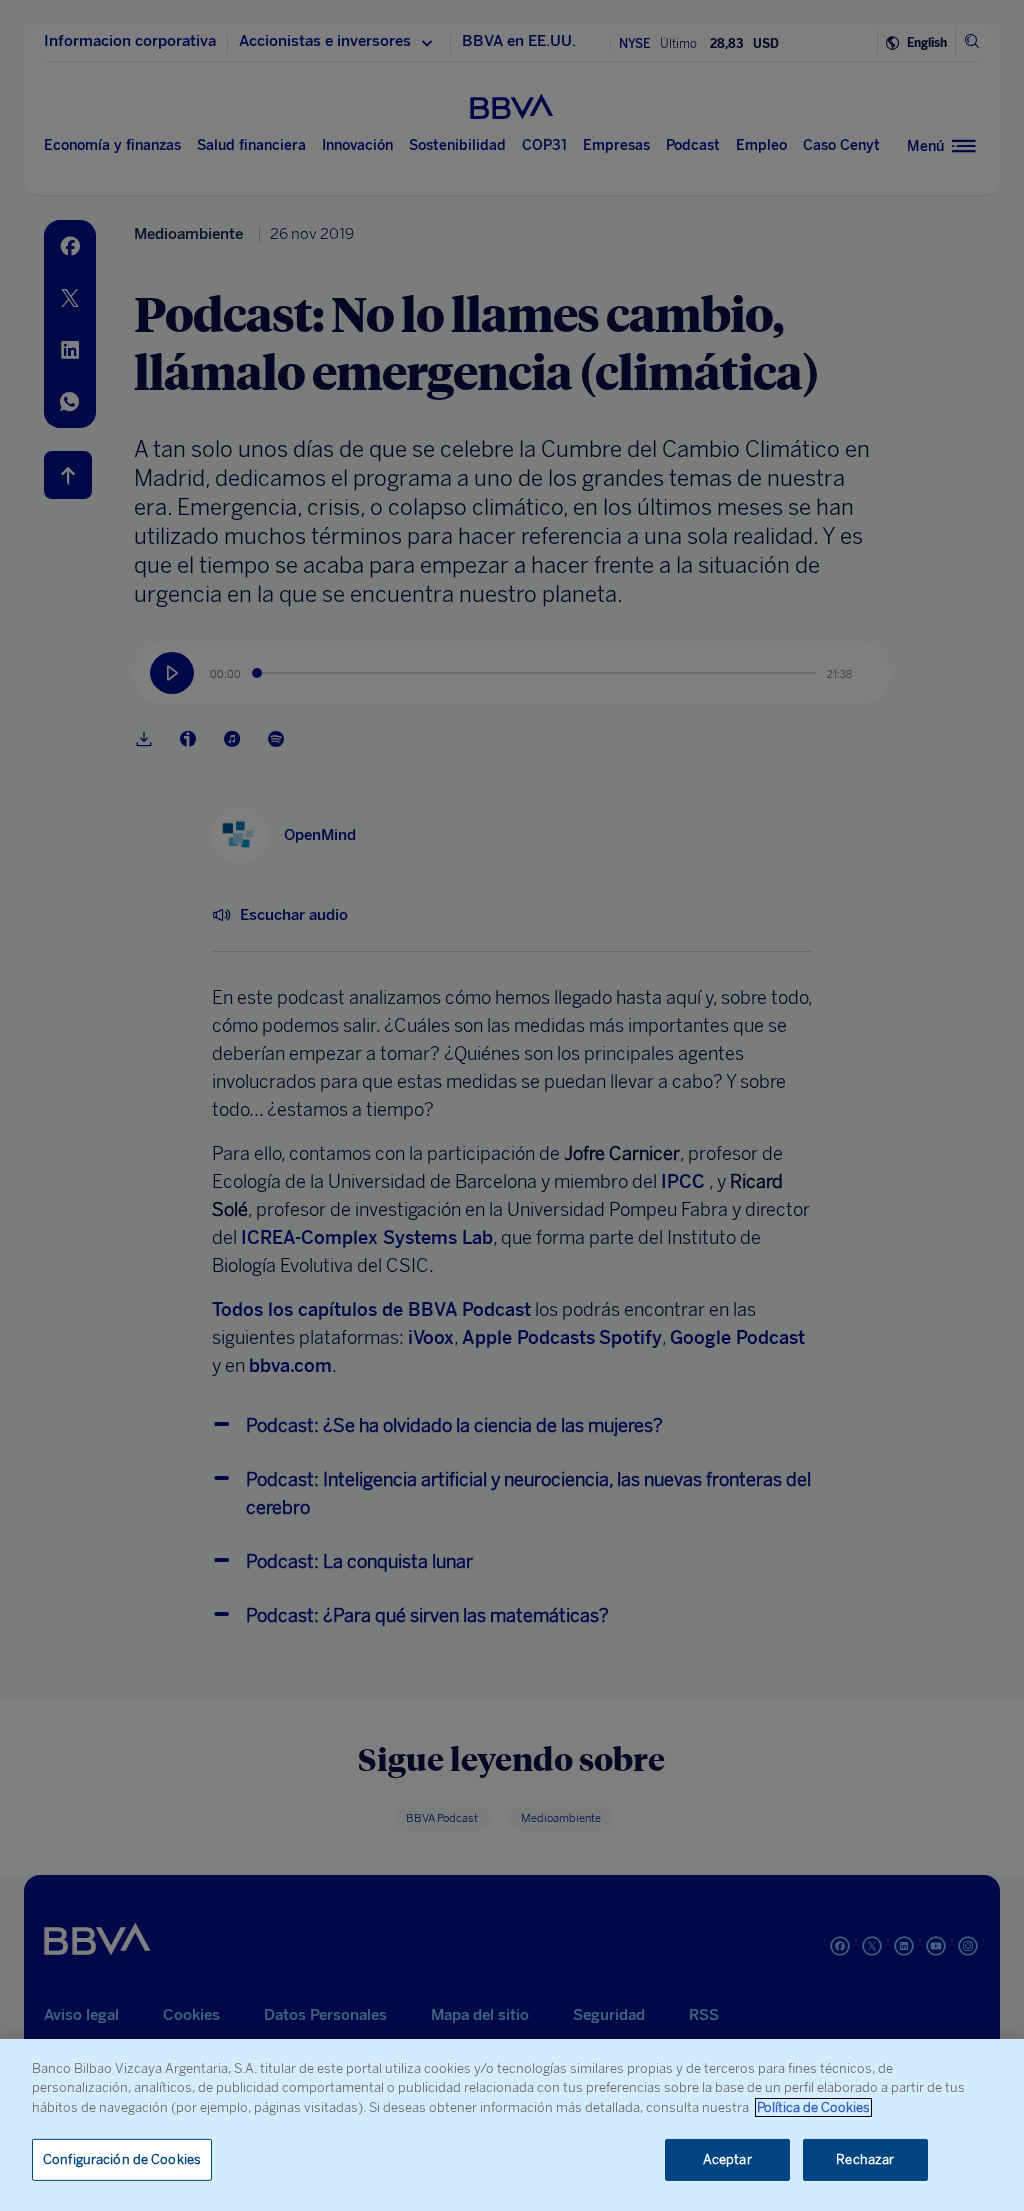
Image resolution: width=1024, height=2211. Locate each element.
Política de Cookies (813, 2107)
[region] (512, 2125)
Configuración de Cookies (122, 2159)
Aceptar (727, 2159)
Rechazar (865, 2159)
